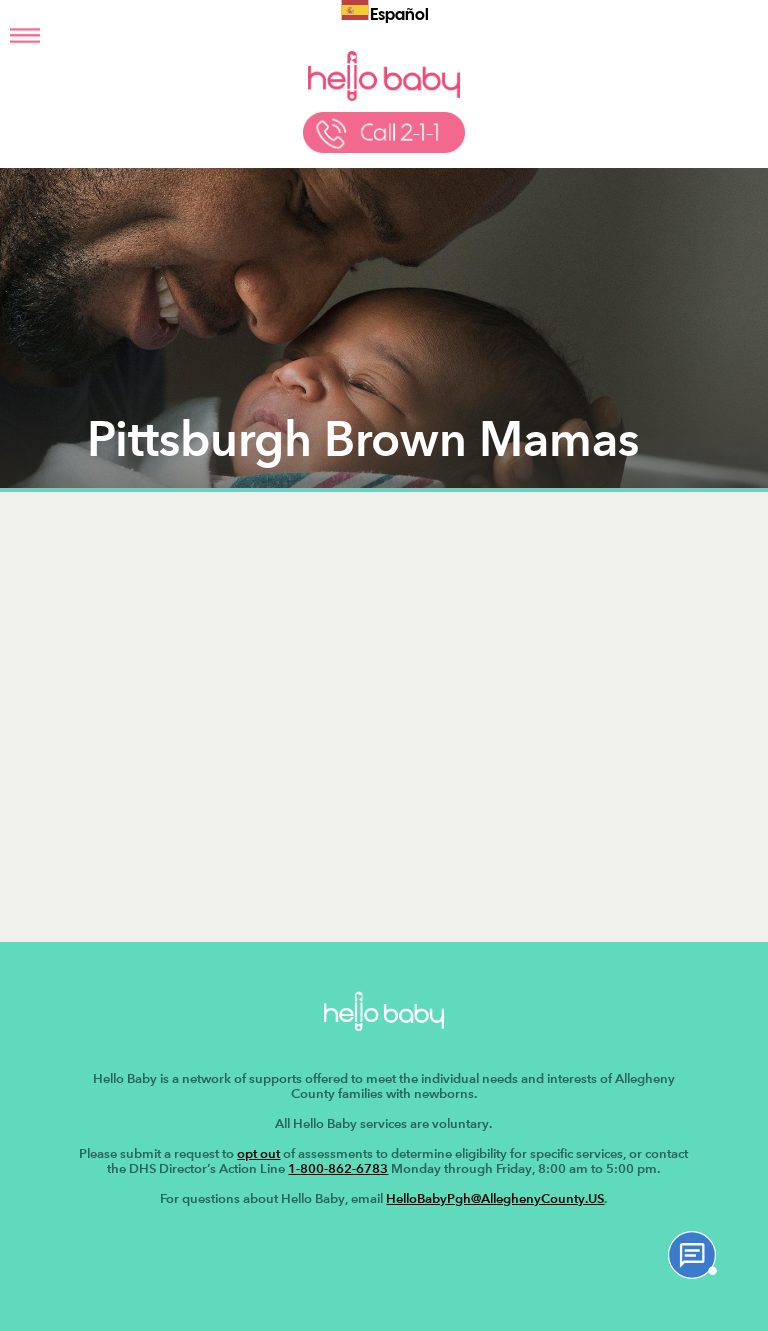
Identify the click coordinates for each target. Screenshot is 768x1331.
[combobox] (384, 13)
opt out (258, 1153)
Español (399, 16)
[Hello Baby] (383, 97)
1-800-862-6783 (338, 1168)
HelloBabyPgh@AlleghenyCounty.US (495, 1198)
